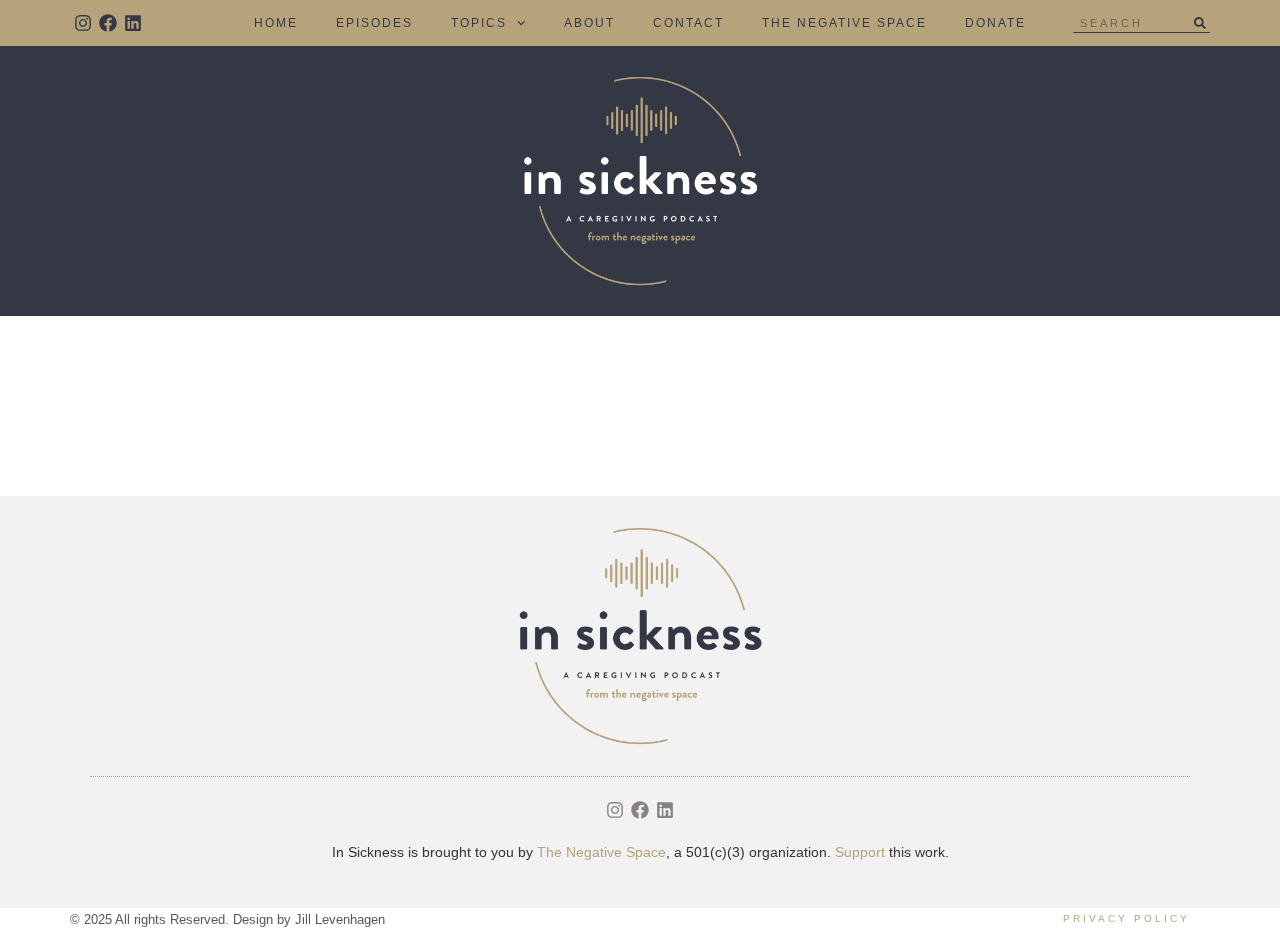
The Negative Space (844, 23)
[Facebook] (107, 22)
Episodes (374, 23)
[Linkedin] (132, 22)
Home (276, 23)
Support (860, 852)
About (589, 23)
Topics (479, 23)
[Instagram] (82, 22)
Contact (688, 23)
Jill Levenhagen (340, 919)
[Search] (1200, 23)
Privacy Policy (1126, 918)
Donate (995, 23)
